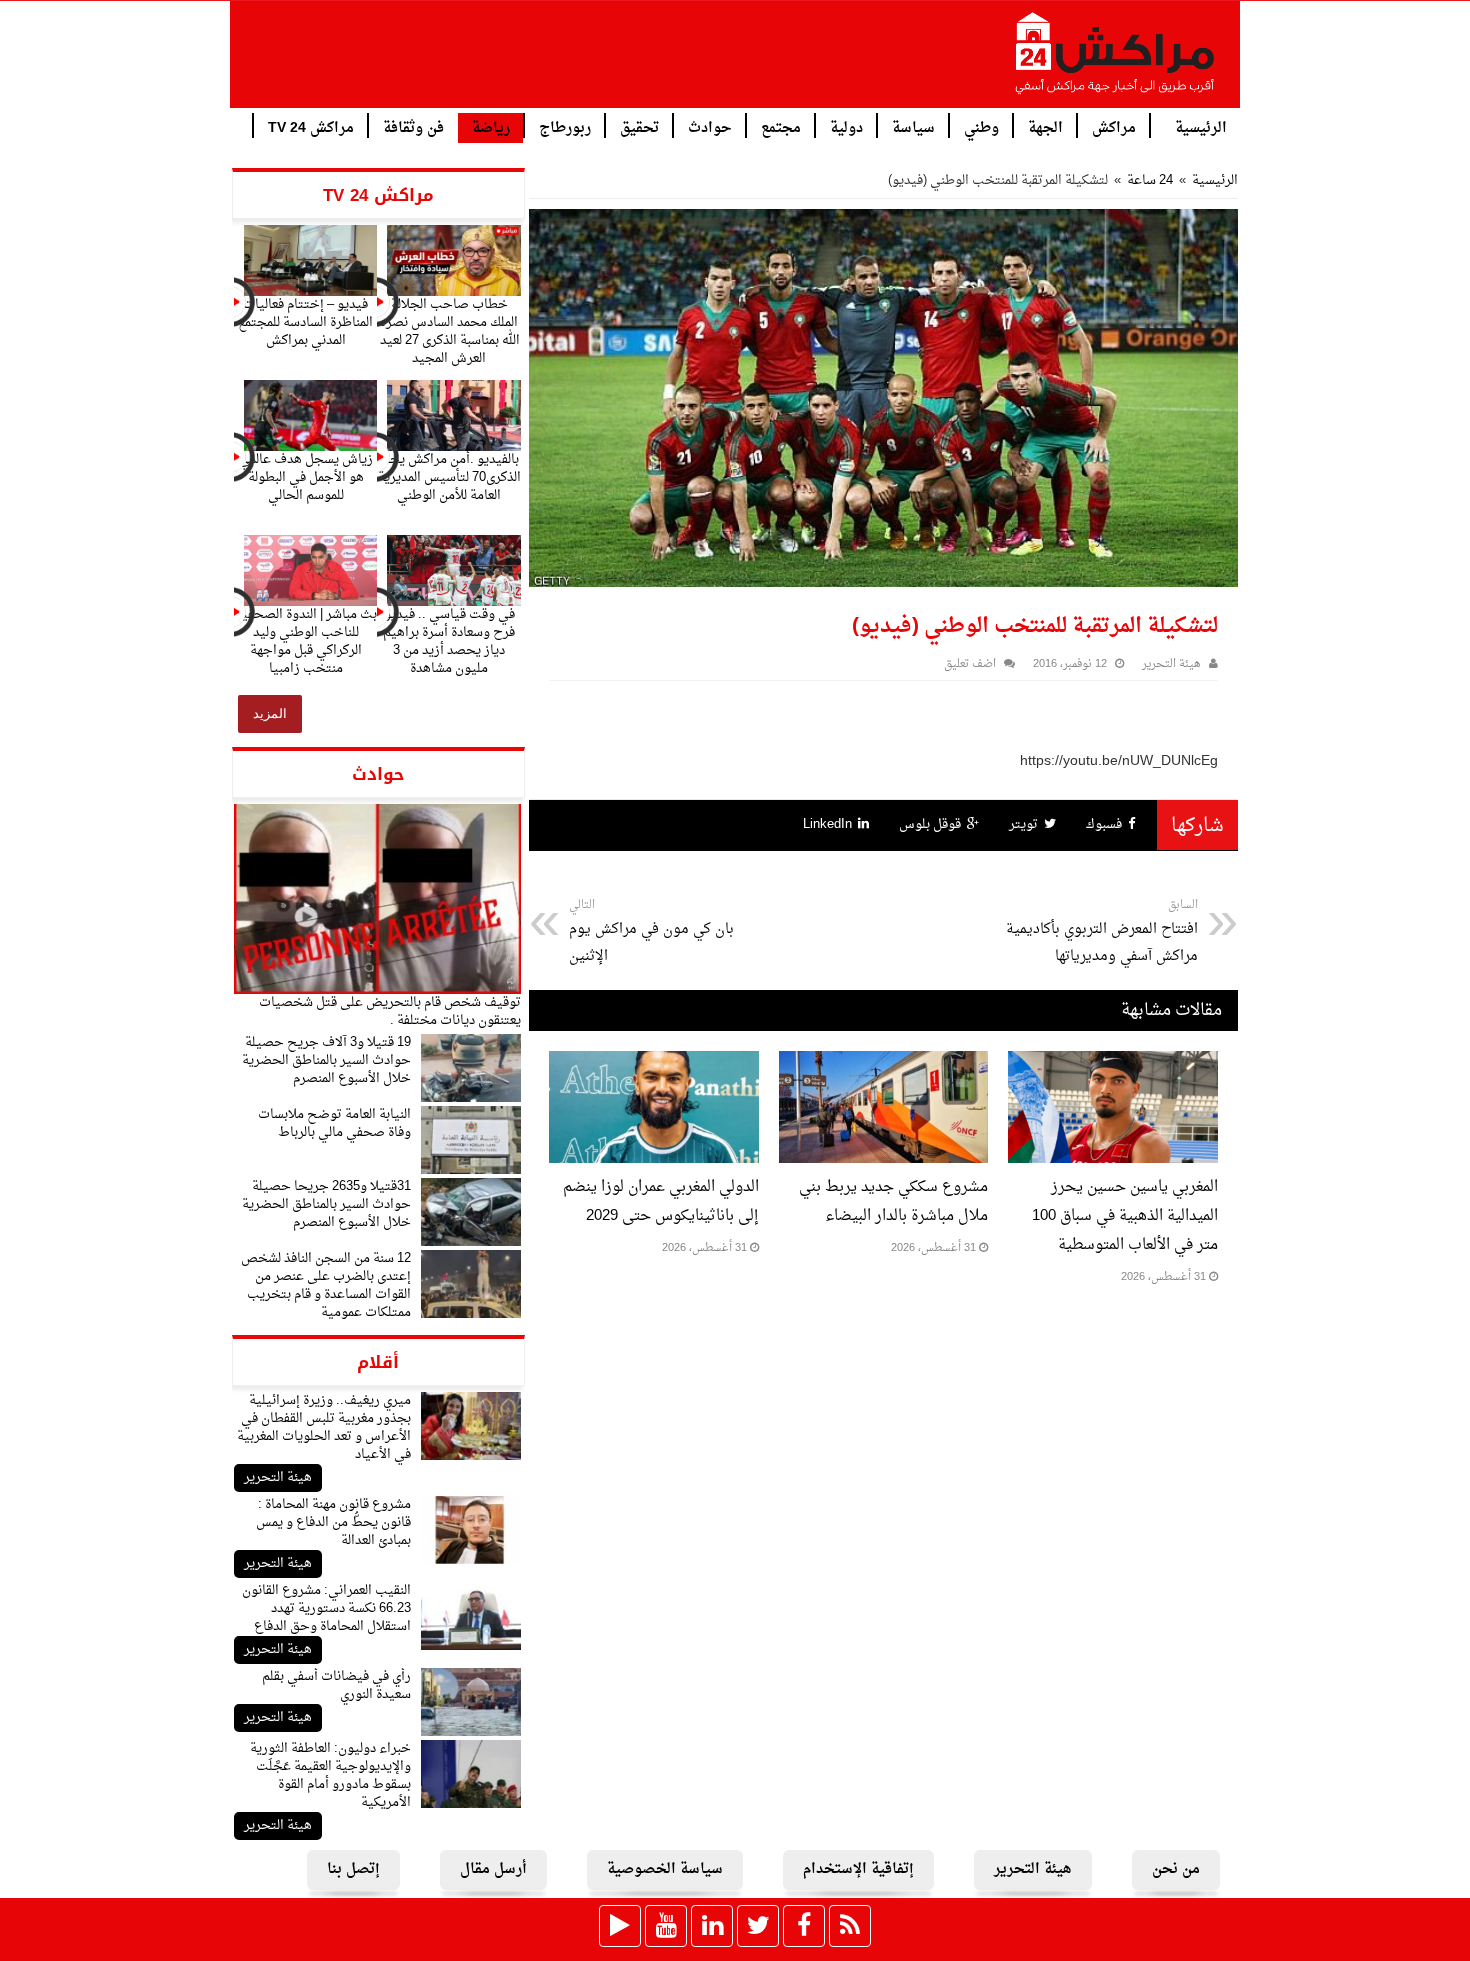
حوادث (710, 126)
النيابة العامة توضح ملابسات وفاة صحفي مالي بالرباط (334, 1123)
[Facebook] (804, 1926)
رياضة (491, 128)
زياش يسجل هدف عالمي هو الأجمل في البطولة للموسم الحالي (306, 477)
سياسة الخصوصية (665, 1869)
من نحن (1176, 1869)
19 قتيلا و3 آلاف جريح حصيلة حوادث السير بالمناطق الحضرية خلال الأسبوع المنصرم (326, 1060)
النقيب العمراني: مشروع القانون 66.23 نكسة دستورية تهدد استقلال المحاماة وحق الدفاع (326, 1608)
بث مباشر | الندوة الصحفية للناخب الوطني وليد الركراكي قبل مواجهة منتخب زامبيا (306, 641)
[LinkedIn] (712, 1926)
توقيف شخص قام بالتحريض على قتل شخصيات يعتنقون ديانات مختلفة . (390, 1011)
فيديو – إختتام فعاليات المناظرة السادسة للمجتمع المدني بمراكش (305, 322)
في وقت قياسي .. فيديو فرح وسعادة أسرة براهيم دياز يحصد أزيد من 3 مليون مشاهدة (449, 641)
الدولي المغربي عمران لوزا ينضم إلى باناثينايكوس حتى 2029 (661, 1202)
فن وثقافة (413, 126)
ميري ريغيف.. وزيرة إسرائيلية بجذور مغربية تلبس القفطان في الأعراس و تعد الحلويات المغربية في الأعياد (324, 1427)
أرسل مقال (493, 1869)
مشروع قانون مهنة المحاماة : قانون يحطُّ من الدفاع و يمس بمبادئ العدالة (333, 1522)
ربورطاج (565, 126)
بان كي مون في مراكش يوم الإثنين (651, 932)
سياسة (913, 126)
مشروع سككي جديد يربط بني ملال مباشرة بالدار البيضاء (893, 1202)
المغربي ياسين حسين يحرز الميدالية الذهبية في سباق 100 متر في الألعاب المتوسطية (1125, 1216)
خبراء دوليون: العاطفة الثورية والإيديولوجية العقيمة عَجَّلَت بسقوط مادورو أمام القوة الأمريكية (330, 1775)
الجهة (1045, 126)
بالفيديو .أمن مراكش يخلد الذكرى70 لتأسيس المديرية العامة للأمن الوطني (449, 477)
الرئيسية (1201, 126)
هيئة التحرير (278, 1477)
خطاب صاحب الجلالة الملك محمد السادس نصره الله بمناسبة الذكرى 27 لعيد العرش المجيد (449, 331)
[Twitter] (758, 1926)
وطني (981, 126)
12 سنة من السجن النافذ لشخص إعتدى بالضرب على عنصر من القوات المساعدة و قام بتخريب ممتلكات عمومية (326, 1285)
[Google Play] (620, 1926)
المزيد (270, 713)
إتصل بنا (353, 1869)
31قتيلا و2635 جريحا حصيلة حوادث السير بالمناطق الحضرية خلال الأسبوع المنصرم (326, 1204)
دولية (846, 126)
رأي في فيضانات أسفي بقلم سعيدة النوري (336, 1685)
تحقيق (639, 126)
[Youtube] (666, 1926)
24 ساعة (1150, 180)
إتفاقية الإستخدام (858, 1869)
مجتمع (781, 126)
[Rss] (850, 1926)
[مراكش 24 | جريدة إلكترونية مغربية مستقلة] (1116, 61)
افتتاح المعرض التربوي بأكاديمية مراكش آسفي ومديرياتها (1102, 932)
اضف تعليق (970, 664)
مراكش (1114, 126)
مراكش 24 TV (311, 126)
